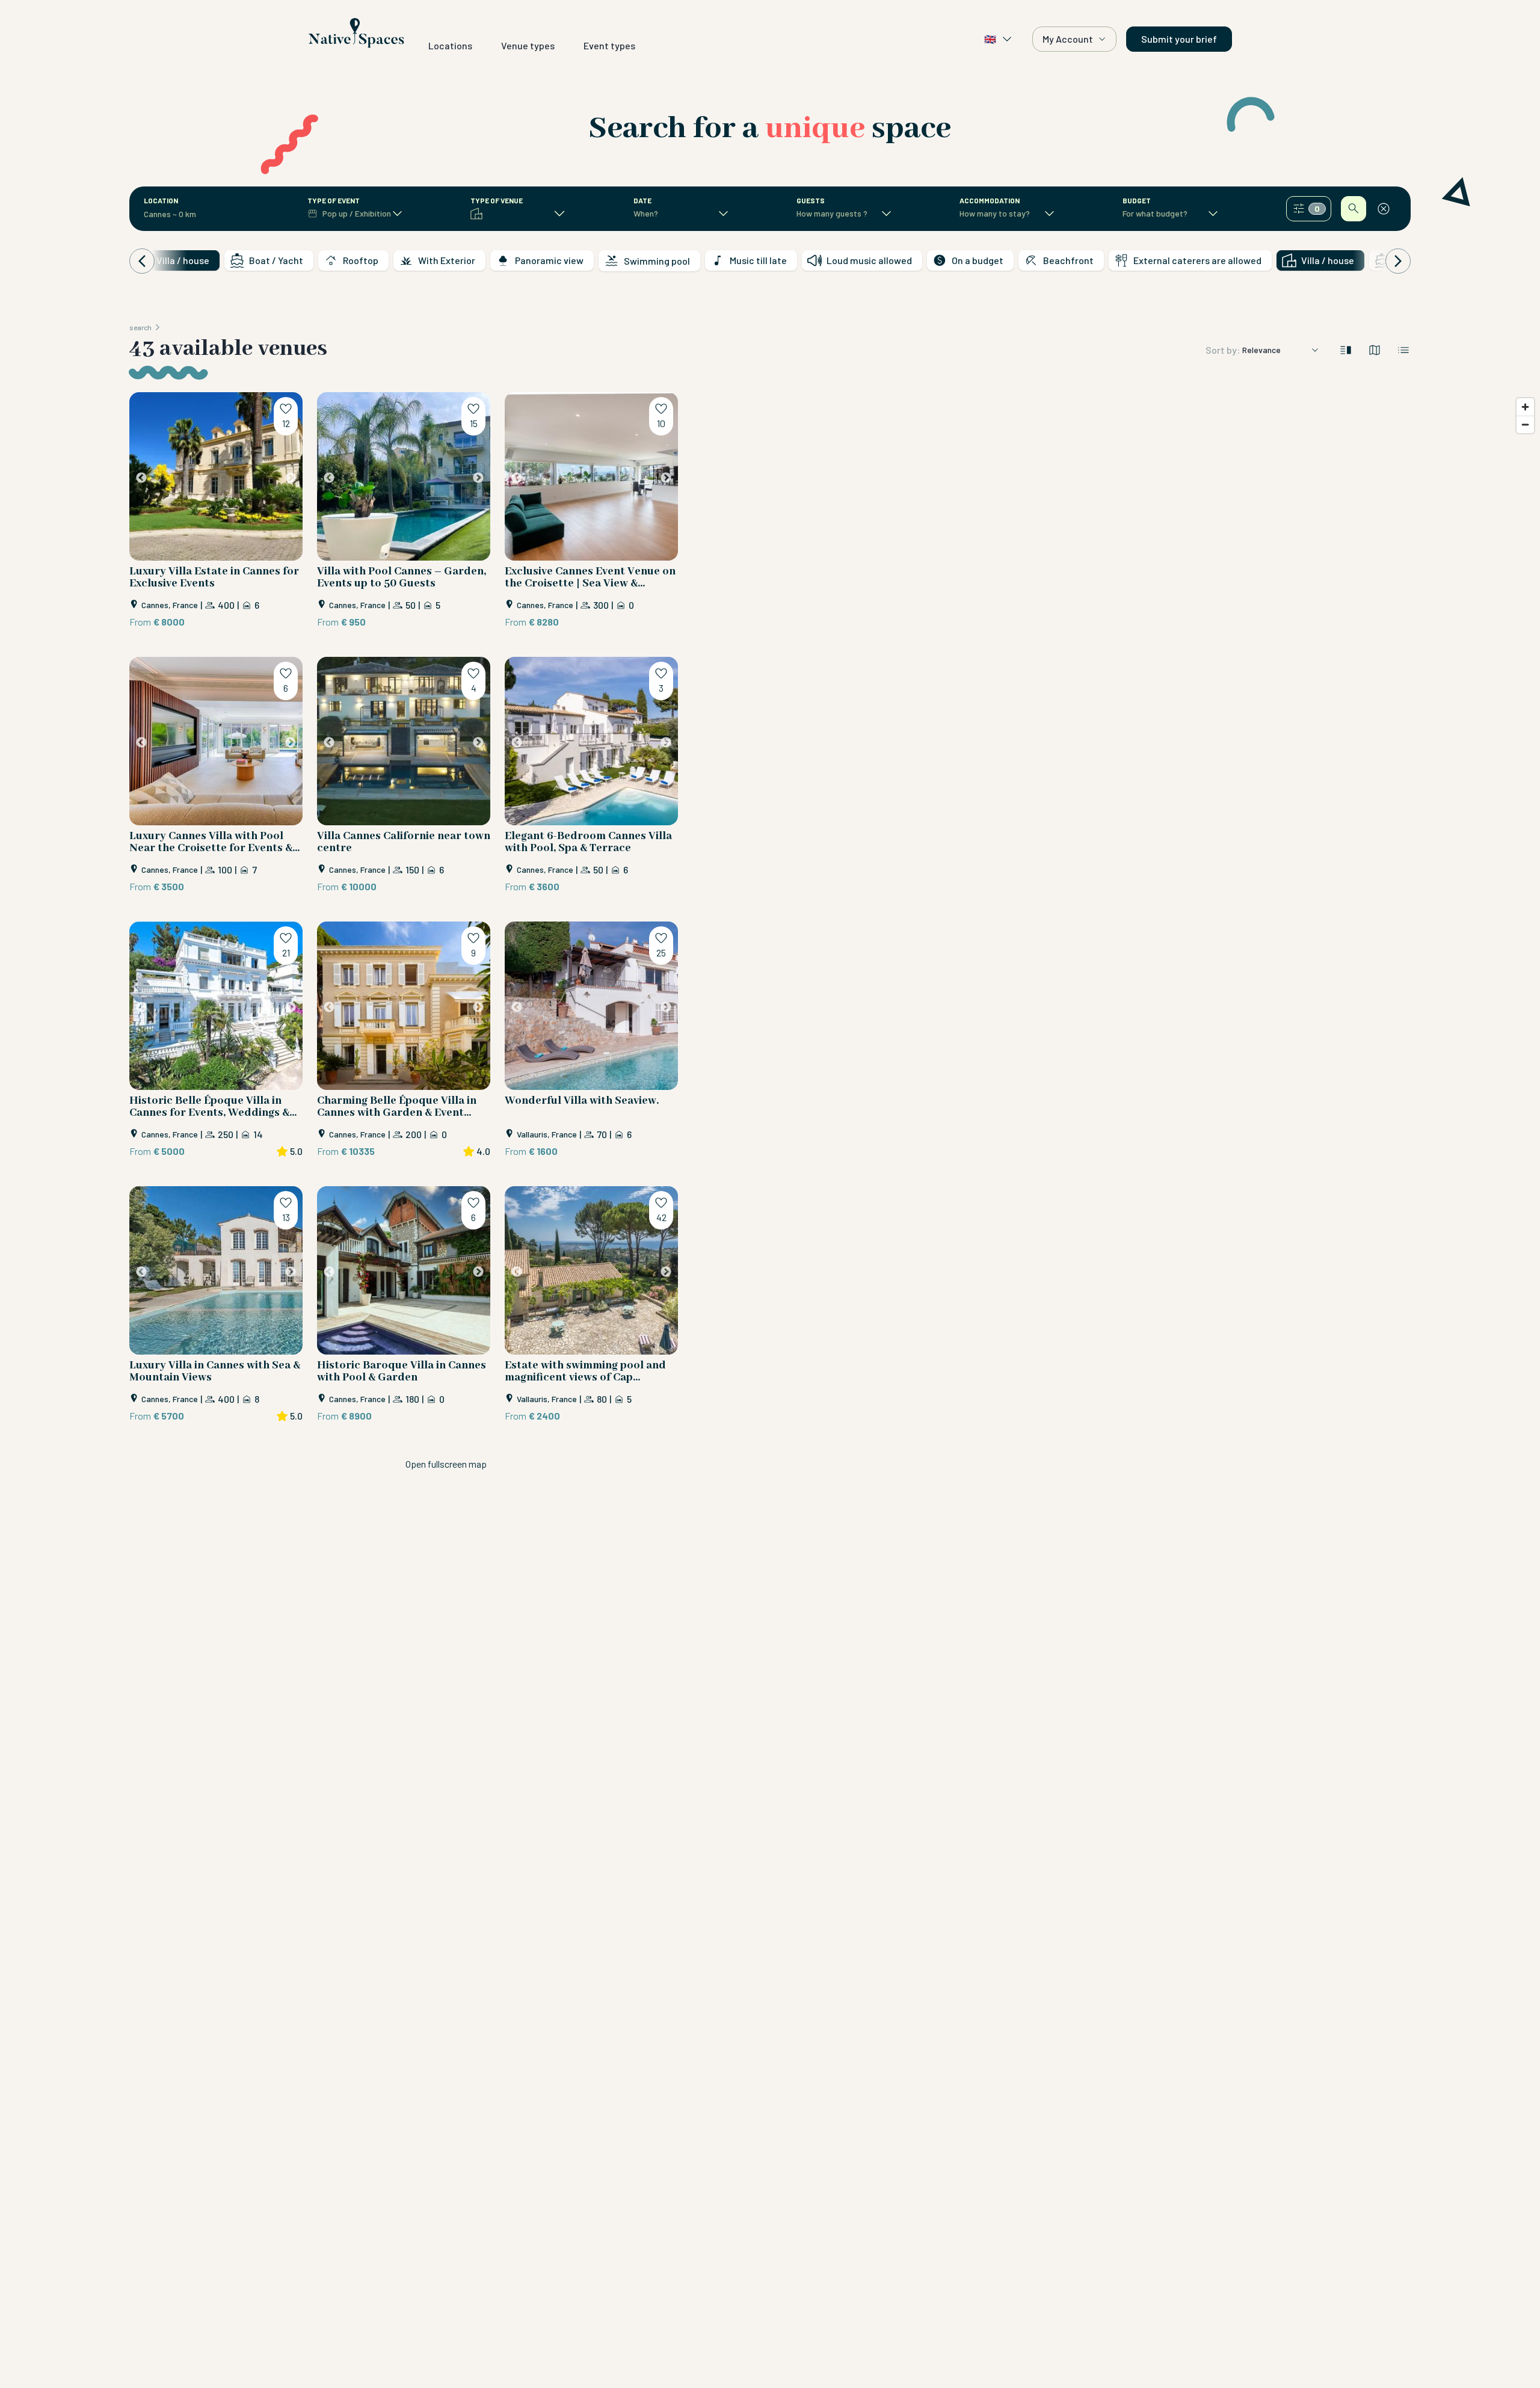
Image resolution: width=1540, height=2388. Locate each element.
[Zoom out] (1525, 424)
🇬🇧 (990, 39)
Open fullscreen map (446, 1464)
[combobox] (185, 214)
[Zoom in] (1525, 407)
